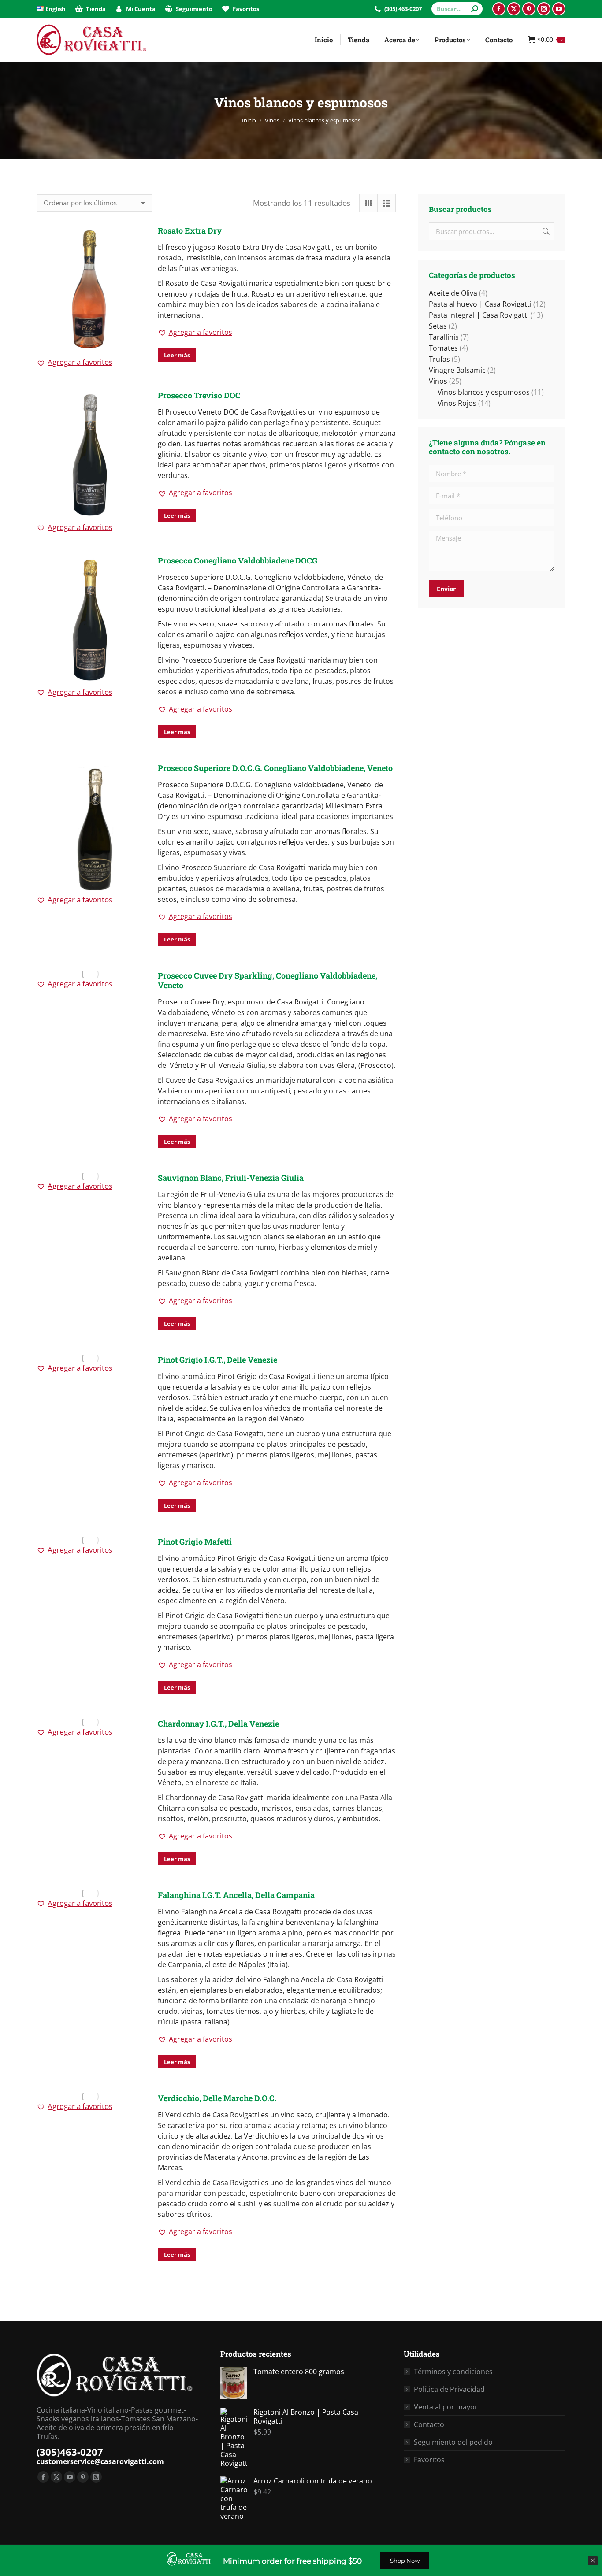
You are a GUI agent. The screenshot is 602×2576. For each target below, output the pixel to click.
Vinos (438, 381)
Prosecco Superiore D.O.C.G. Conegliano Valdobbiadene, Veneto (275, 768)
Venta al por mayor (446, 2407)
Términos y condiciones (453, 2372)
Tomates (443, 348)
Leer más (177, 355)
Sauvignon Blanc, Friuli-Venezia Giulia (231, 1178)
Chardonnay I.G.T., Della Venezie (218, 1724)
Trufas (439, 359)
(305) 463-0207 (403, 9)
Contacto (429, 2424)
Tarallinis (444, 337)
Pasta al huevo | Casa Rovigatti (480, 304)
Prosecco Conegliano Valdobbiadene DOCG (238, 560)
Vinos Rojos (457, 403)
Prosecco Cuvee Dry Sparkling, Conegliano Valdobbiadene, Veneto (268, 980)
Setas (438, 326)
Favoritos (429, 2460)
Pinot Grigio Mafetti (195, 1542)
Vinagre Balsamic (457, 370)
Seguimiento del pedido (453, 2442)
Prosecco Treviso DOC (199, 395)
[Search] (475, 9)
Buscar (545, 231)
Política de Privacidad (449, 2389)
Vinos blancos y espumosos (484, 392)
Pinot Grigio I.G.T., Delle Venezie (217, 1360)
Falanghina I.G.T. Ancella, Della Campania (236, 1895)
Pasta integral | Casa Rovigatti (479, 315)
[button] (74, 362)
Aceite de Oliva (453, 293)
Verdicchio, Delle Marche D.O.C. (217, 2098)
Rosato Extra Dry (190, 230)
